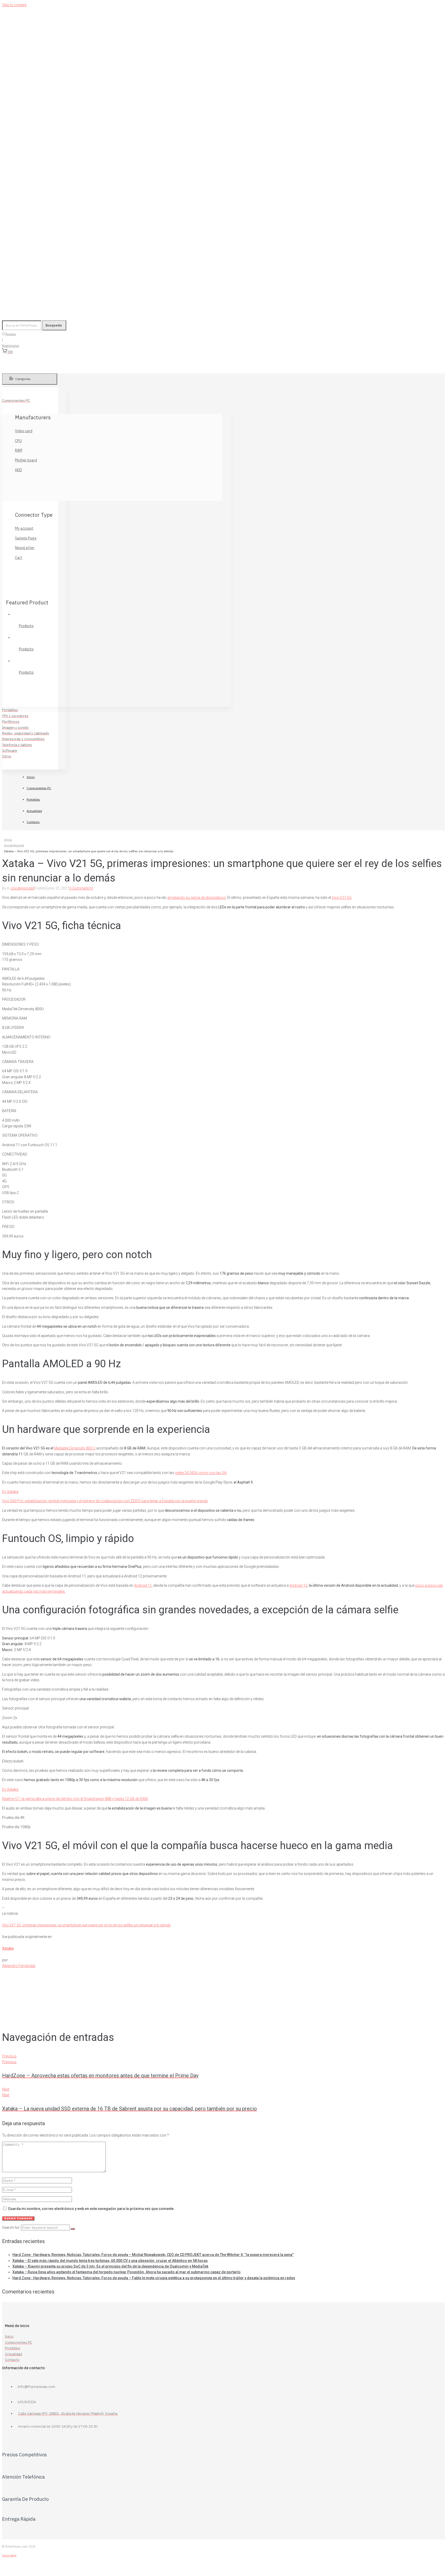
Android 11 (143, 1585)
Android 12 (298, 1585)
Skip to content (14, 5)
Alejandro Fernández (19, 1966)
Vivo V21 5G (342, 898)
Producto (26, 626)
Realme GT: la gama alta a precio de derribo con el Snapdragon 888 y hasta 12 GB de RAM (75, 1799)
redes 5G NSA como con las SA (201, 1473)
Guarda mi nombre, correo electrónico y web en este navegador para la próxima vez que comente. (91, 2209)
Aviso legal (9, 2555)
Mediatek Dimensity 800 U (75, 1448)
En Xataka (10, 1492)
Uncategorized (14, 845)
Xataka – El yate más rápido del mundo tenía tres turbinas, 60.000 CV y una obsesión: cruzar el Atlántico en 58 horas (110, 2261)
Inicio (8, 839)
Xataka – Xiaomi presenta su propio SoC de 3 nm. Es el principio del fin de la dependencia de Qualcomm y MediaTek (110, 2266)
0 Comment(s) (81, 888)
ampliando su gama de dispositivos (197, 898)
